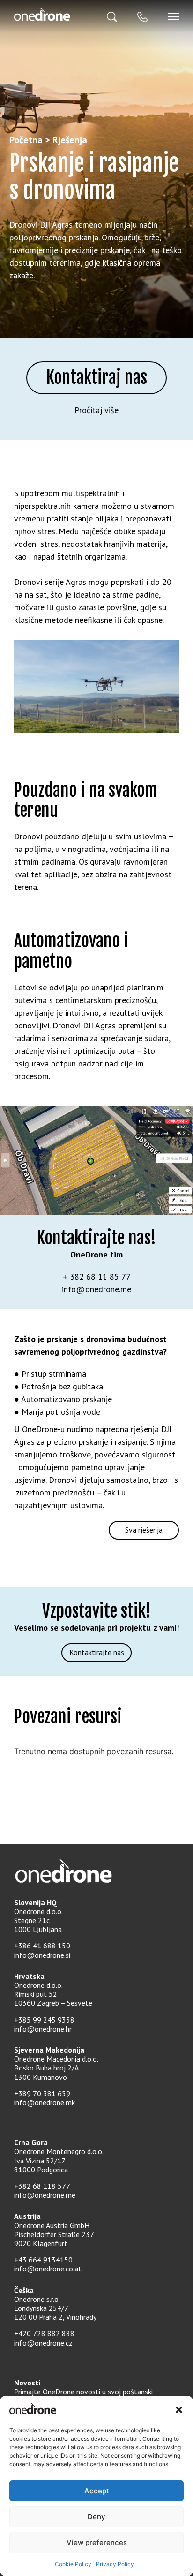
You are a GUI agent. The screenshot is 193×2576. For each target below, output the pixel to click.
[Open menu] (173, 16)
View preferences (97, 2542)
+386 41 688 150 (42, 1946)
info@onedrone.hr (43, 2029)
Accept (97, 2491)
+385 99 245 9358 (44, 2020)
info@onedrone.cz (43, 2343)
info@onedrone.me (45, 2195)
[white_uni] (55, 14)
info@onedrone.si (42, 1955)
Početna (26, 140)
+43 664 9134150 (43, 2260)
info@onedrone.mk (45, 2102)
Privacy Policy (115, 2564)
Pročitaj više (96, 410)
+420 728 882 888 (44, 2333)
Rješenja (70, 140)
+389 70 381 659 (42, 2093)
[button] (179, 2410)
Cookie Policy (73, 2564)
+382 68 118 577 (42, 2186)
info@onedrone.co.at (48, 2269)
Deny (96, 2517)
